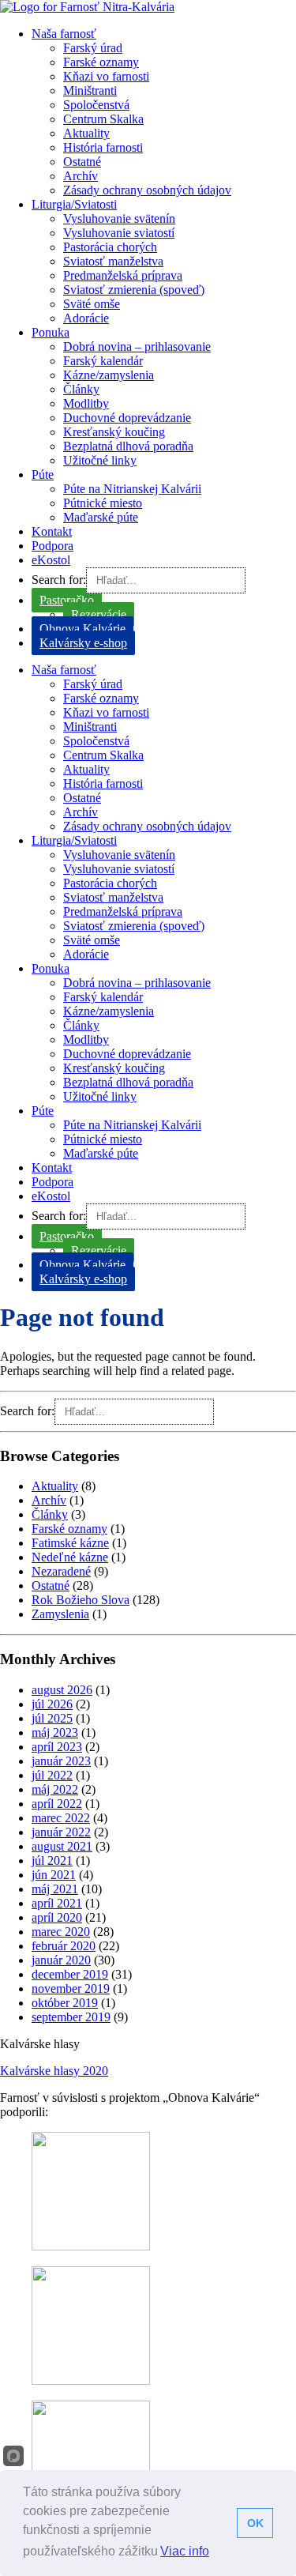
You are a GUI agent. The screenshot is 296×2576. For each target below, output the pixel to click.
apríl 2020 (57, 1917)
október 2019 (65, 2003)
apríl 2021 (57, 1903)
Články (81, 389)
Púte (43, 475)
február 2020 (64, 1946)
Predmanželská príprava (123, 275)
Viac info (185, 2551)
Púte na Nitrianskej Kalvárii (132, 489)
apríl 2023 (57, 1747)
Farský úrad (93, 48)
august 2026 (62, 1690)
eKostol (51, 560)
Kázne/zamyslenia (109, 375)
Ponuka (51, 332)
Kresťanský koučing (114, 432)
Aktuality (86, 133)
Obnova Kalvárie (82, 629)
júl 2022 (52, 1775)
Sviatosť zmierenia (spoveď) (134, 290)
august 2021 (62, 1846)
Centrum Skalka (103, 119)
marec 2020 (61, 1932)
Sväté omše (92, 304)
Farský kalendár (103, 361)
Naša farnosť (64, 34)
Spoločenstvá (96, 105)
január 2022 (61, 1832)
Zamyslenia (60, 1614)
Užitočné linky (100, 460)
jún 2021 (54, 1875)
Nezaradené (61, 1571)
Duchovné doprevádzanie (127, 418)
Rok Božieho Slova (81, 1600)
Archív (81, 176)
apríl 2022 (57, 1804)
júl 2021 (52, 1860)
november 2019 (71, 1988)
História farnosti (103, 147)
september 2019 (71, 2017)
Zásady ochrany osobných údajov (147, 190)
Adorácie (86, 318)
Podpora (52, 546)
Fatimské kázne (70, 1543)
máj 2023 (55, 1732)
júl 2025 (52, 1718)
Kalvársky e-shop (83, 643)
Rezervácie (99, 614)
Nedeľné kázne (70, 1557)
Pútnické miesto (103, 503)
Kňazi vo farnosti (106, 76)
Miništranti (90, 90)
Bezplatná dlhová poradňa (128, 446)
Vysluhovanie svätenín (119, 218)
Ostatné (82, 162)
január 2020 (61, 1960)
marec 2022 (61, 1818)
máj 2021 (55, 1889)
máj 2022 (55, 1789)
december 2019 (70, 1974)
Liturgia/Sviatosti (74, 204)
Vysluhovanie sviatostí (119, 233)
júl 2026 (52, 1704)
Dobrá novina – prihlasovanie (137, 346)
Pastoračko (67, 600)
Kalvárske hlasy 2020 (54, 2071)
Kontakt (52, 531)
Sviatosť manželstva (113, 261)
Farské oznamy (101, 62)
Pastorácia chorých (110, 247)
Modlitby (86, 403)
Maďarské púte (101, 517)
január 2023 (61, 1761)
